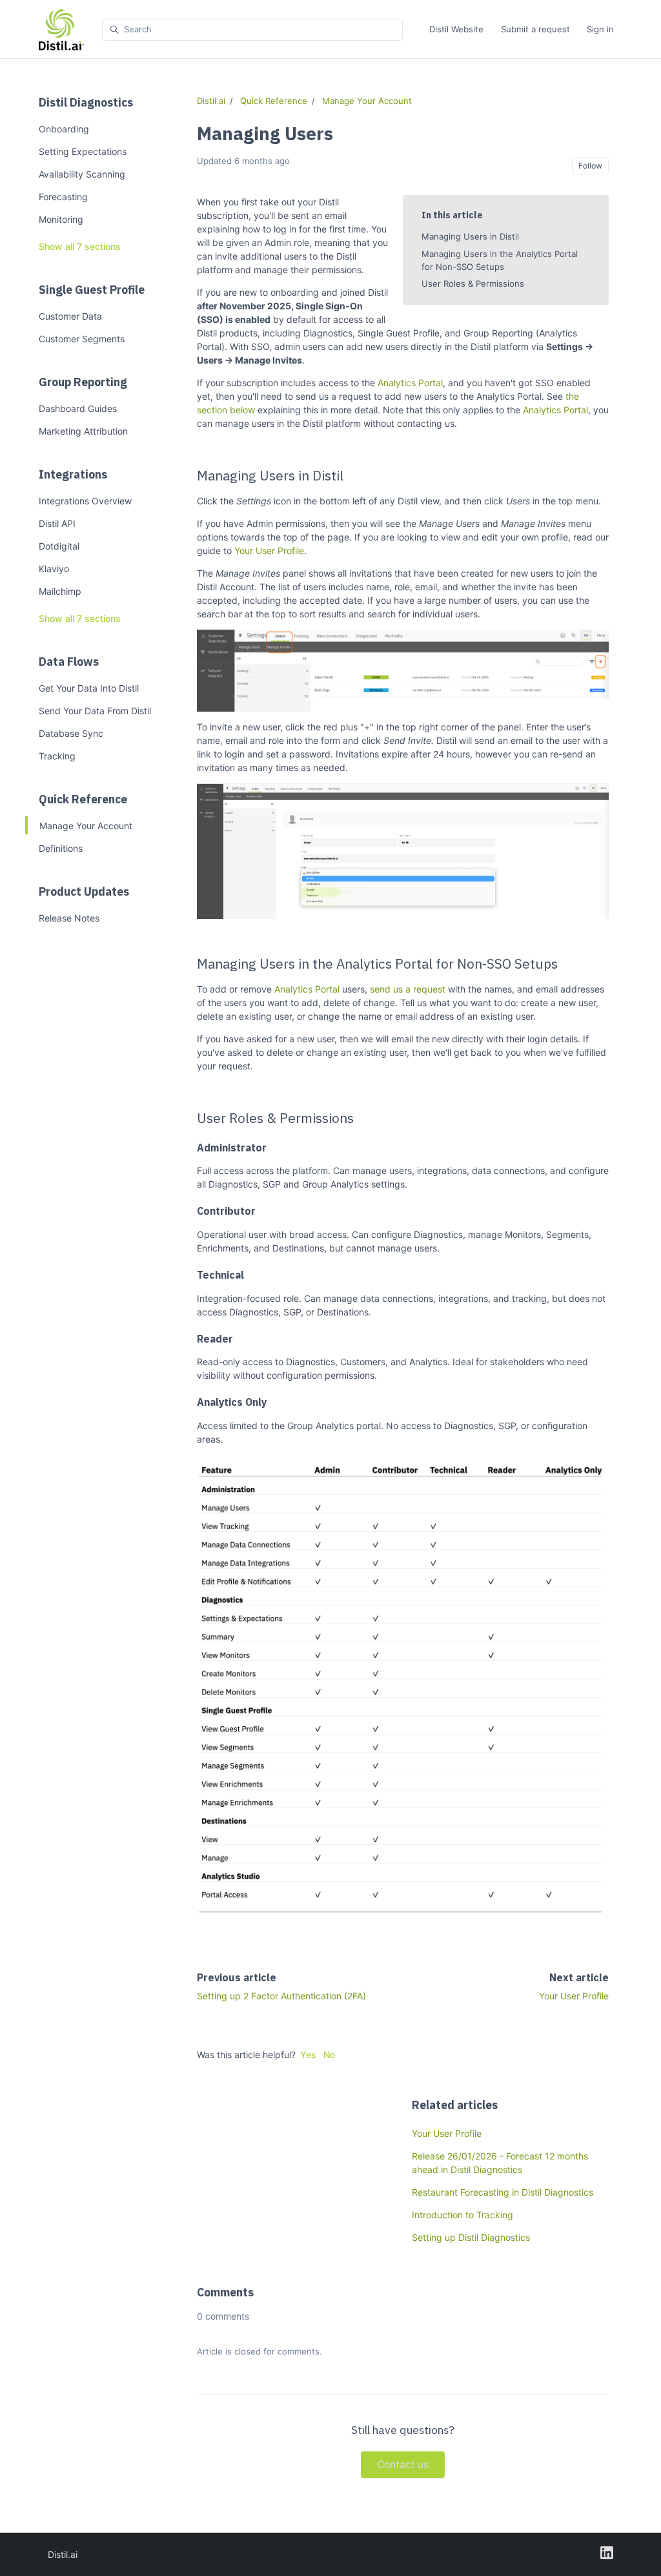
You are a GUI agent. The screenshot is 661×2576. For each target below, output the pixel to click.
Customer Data (70, 316)
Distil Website (456, 29)
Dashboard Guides (78, 408)
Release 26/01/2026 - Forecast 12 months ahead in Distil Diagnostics (500, 2163)
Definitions (61, 848)
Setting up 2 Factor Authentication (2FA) (281, 1996)
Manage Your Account (86, 826)
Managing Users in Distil (470, 236)
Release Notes (69, 918)
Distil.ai (211, 101)
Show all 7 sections (80, 246)
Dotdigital (59, 546)
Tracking (57, 756)
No (329, 2055)
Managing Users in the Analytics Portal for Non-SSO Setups (500, 260)
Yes (308, 2055)
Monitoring (61, 219)
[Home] (61, 30)
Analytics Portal (410, 383)
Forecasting (63, 197)
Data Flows (69, 662)
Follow (590, 166)
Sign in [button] (600, 29)
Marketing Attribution (83, 431)
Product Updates (84, 891)
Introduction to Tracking (463, 2215)
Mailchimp (60, 591)
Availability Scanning (82, 174)
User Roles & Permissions (473, 283)
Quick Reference (83, 799)
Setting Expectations (83, 151)
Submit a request (535, 29)
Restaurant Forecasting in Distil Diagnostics (503, 2192)
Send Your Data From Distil (95, 711)
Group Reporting (83, 382)
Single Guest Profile (92, 290)
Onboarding (64, 129)
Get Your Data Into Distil (89, 688)
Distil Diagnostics (86, 102)
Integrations (73, 474)
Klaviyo (54, 569)
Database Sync (71, 733)
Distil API (57, 523)
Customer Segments (82, 339)
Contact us (403, 2465)
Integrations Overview (85, 501)
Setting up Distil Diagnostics (471, 2237)
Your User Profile (269, 551)
